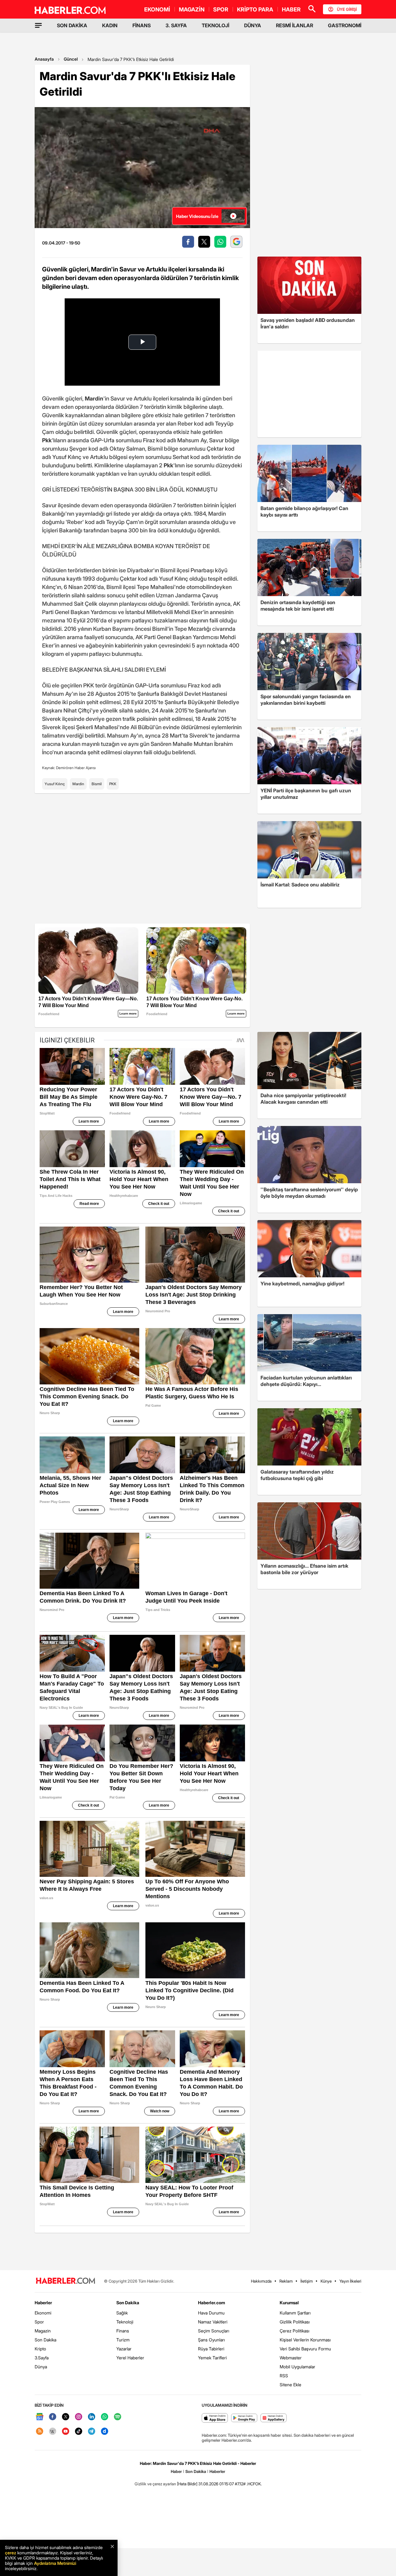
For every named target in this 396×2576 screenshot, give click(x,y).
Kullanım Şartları (295, 2313)
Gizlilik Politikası (295, 2322)
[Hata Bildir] (187, 2484)
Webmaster (291, 2358)
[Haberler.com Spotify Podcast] (118, 2417)
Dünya (41, 2367)
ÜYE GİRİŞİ (347, 9)
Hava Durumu (211, 2313)
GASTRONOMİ (345, 25)
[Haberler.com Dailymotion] (105, 2432)
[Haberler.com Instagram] (79, 2417)
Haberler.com (211, 2303)
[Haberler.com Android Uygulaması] (244, 2418)
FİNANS (142, 25)
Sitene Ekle (291, 2385)
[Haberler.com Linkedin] (92, 2417)
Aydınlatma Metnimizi (55, 2563)
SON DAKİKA (72, 25)
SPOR (221, 9)
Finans (123, 2331)
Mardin (78, 784)
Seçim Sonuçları (214, 2331)
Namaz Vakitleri (213, 2322)
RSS (284, 2376)
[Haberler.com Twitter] (66, 2417)
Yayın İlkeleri (350, 2281)
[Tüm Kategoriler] (38, 25)
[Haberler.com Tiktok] (79, 2432)
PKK (113, 784)
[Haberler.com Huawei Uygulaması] (274, 2418)
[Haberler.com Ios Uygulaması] (215, 2418)
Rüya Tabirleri (211, 2349)
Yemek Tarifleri (212, 2358)
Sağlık (122, 2313)
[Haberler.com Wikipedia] (53, 2432)
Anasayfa (44, 59)
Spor (39, 2322)
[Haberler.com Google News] (40, 2417)
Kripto (40, 2349)
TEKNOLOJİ (215, 25)
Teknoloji (125, 2322)
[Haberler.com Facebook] (53, 2417)
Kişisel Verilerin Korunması (305, 2340)
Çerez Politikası (295, 2331)
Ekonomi (43, 2313)
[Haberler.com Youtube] (66, 2432)
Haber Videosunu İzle (197, 216)
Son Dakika (45, 2340)
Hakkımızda (261, 2281)
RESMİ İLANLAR (295, 25)
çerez (11, 2553)
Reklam (286, 2281)
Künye (326, 2281)
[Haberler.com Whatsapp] (105, 2417)
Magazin (43, 2331)
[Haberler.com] (66, 2281)
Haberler (43, 2303)
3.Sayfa (42, 2358)
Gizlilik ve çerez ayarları (155, 2484)
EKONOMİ (157, 9)
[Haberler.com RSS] (40, 2432)
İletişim (307, 2281)
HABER (291, 9)
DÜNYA (253, 25)
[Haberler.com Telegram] (92, 2432)
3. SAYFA (176, 25)
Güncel (71, 59)
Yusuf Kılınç (55, 784)
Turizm (123, 2340)
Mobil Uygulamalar (297, 2367)
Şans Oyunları (211, 2340)
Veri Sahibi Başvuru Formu (305, 2349)
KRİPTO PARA (255, 9)
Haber (176, 2471)
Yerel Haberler (130, 2358)
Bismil (97, 784)
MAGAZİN (192, 9)
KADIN (110, 25)
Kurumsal (289, 2303)
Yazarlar (124, 2349)
